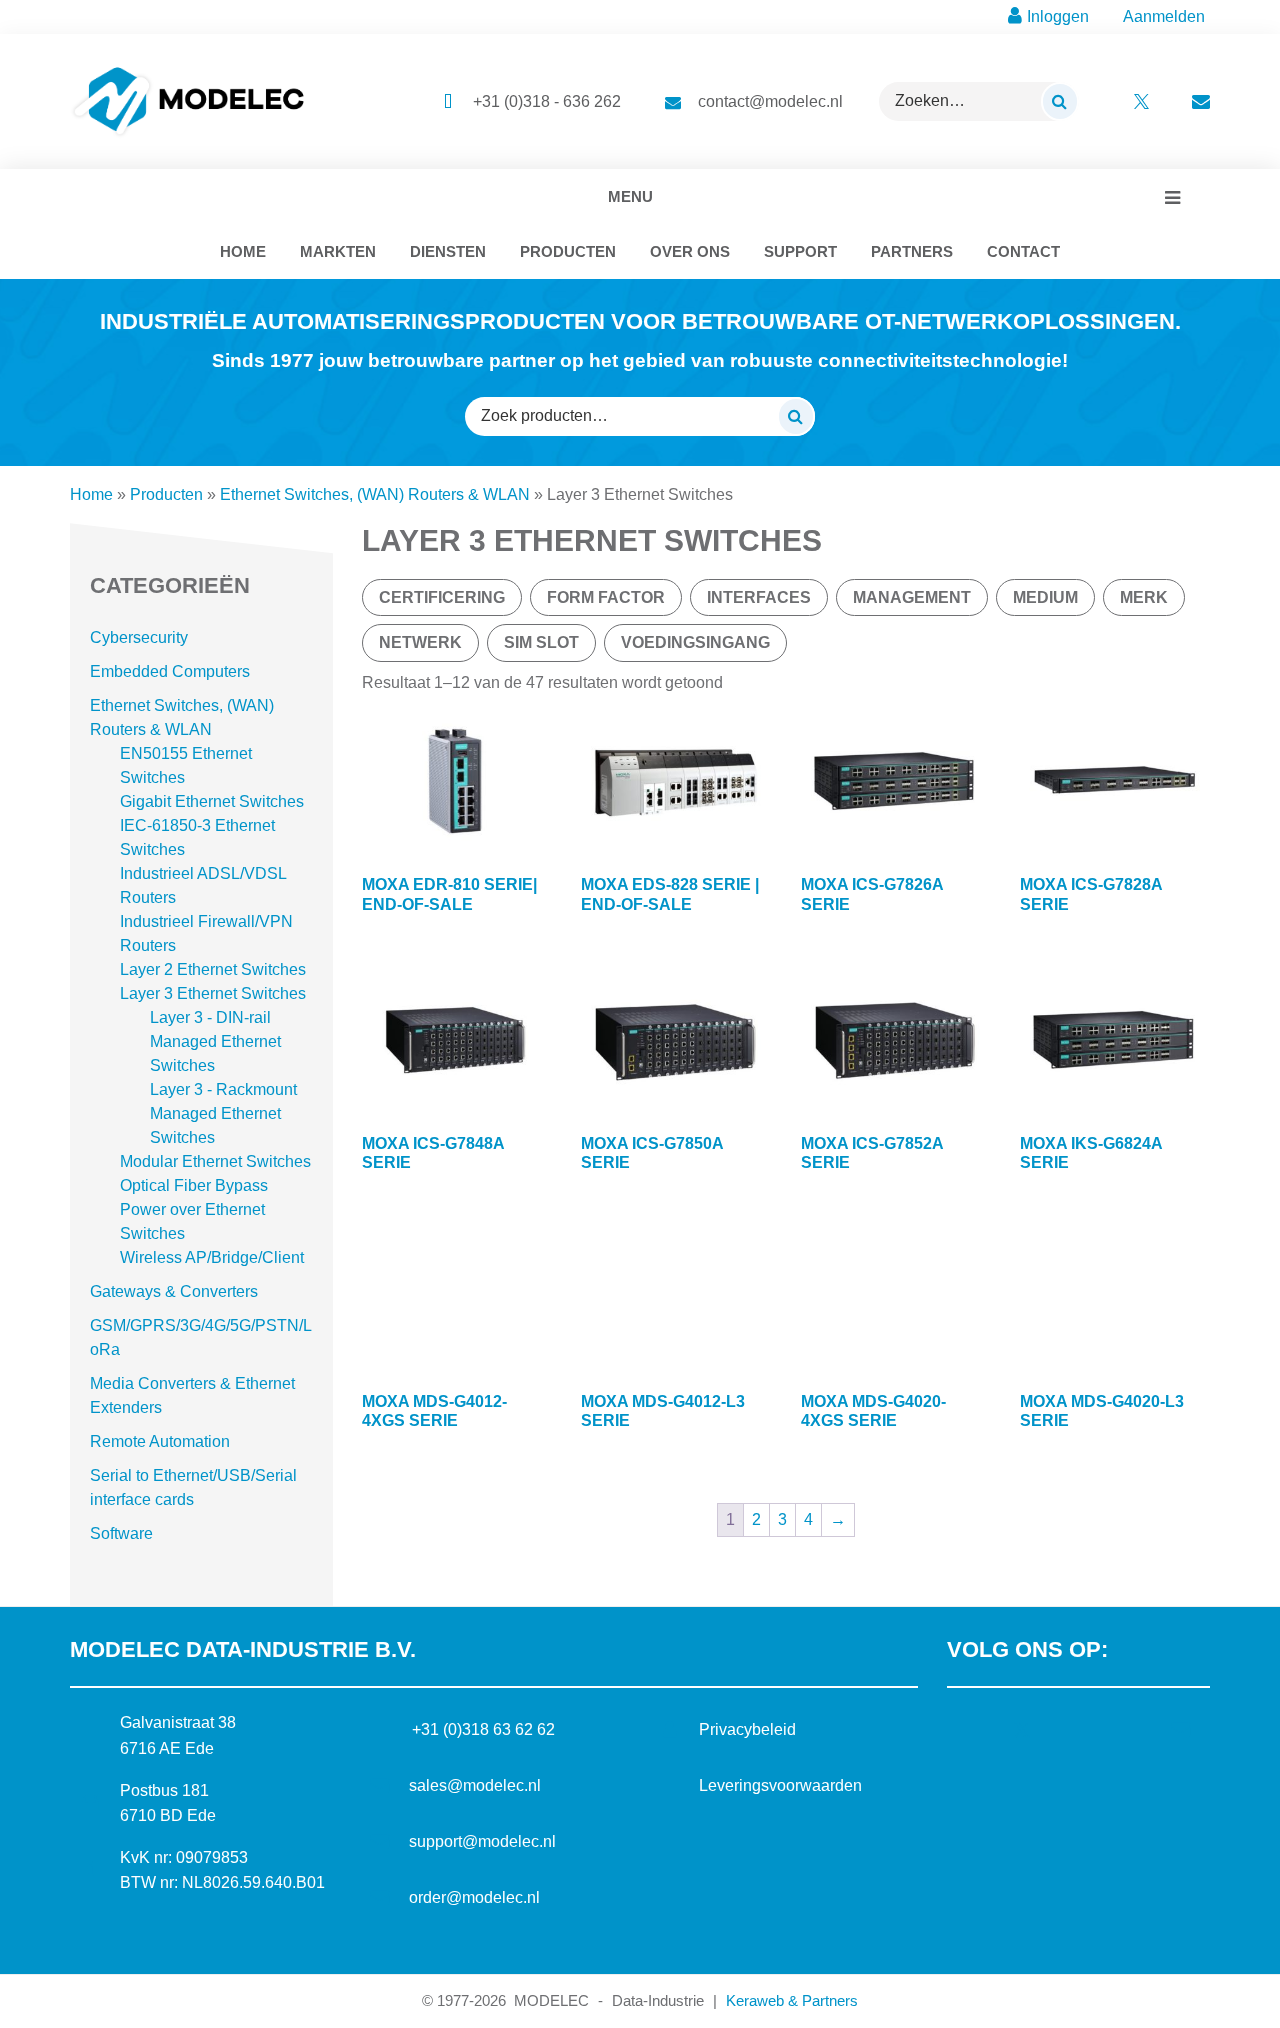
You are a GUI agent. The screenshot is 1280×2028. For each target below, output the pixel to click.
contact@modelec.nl (770, 101)
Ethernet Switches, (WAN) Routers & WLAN (375, 494)
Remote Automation (160, 1441)
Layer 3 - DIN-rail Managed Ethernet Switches (215, 1041)
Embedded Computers (170, 671)
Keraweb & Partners (792, 2000)
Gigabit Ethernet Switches (212, 801)
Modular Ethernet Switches (215, 1161)
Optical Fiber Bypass (194, 1185)
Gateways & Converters (174, 1291)
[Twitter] (1026, 1729)
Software (121, 1533)
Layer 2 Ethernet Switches (213, 969)
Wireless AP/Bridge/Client (212, 1257)
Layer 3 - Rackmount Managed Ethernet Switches (223, 1113)
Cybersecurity (139, 637)
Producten (166, 494)
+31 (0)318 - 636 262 (547, 101)
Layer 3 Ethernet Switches (213, 993)
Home (91, 494)
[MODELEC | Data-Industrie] (188, 101)
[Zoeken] (1060, 101)
